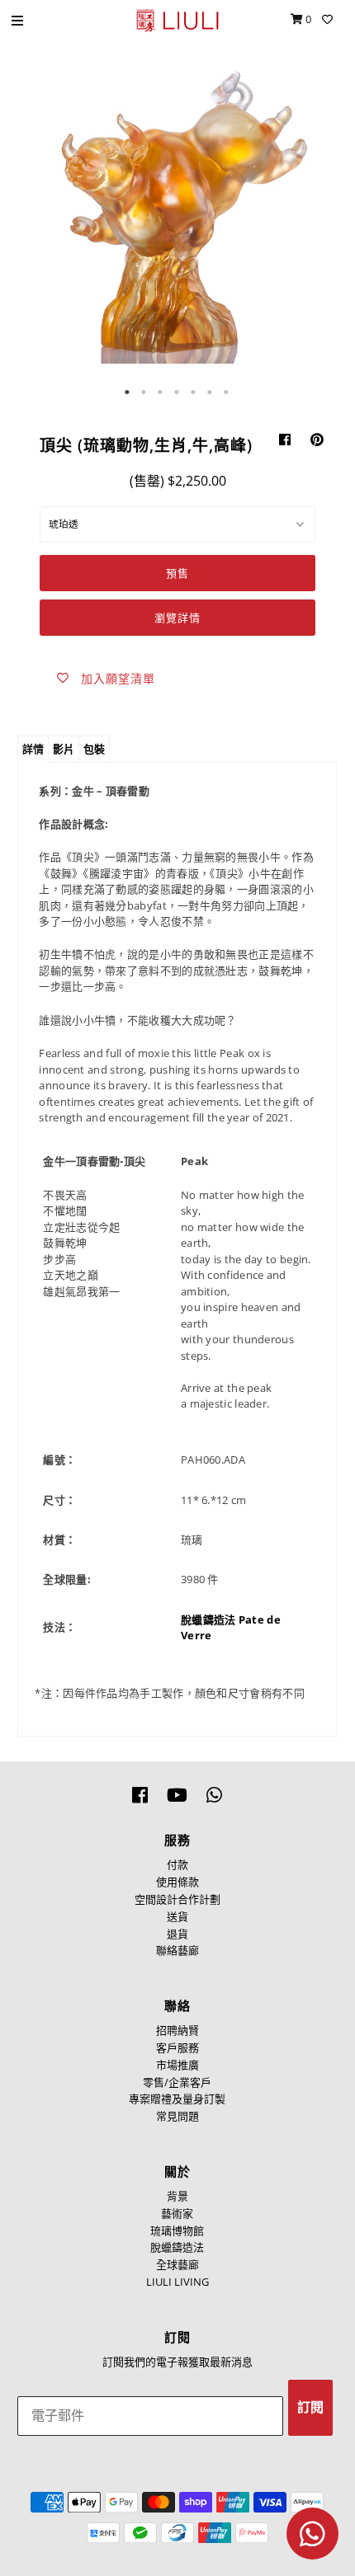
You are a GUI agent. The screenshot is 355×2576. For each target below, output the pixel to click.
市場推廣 (177, 2065)
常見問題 (177, 2116)
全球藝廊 (177, 2264)
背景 (177, 2196)
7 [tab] (227, 393)
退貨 (177, 1934)
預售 (177, 573)
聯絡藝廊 (177, 1950)
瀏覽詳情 (177, 618)
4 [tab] (177, 393)
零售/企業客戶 (177, 2082)
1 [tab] (128, 393)
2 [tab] (144, 393)
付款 (177, 1864)
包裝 (94, 749)
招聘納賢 (177, 2030)
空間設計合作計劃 (177, 1899)
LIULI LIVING (177, 2282)
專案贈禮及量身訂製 (177, 2099)
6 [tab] (211, 393)
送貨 (177, 1916)
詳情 (33, 749)
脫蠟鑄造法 (208, 1619)
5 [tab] (194, 393)
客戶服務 (177, 2047)
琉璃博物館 (177, 2230)
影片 (64, 749)
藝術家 (177, 2213)
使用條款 (177, 1882)
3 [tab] (161, 393)
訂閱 (310, 2407)
